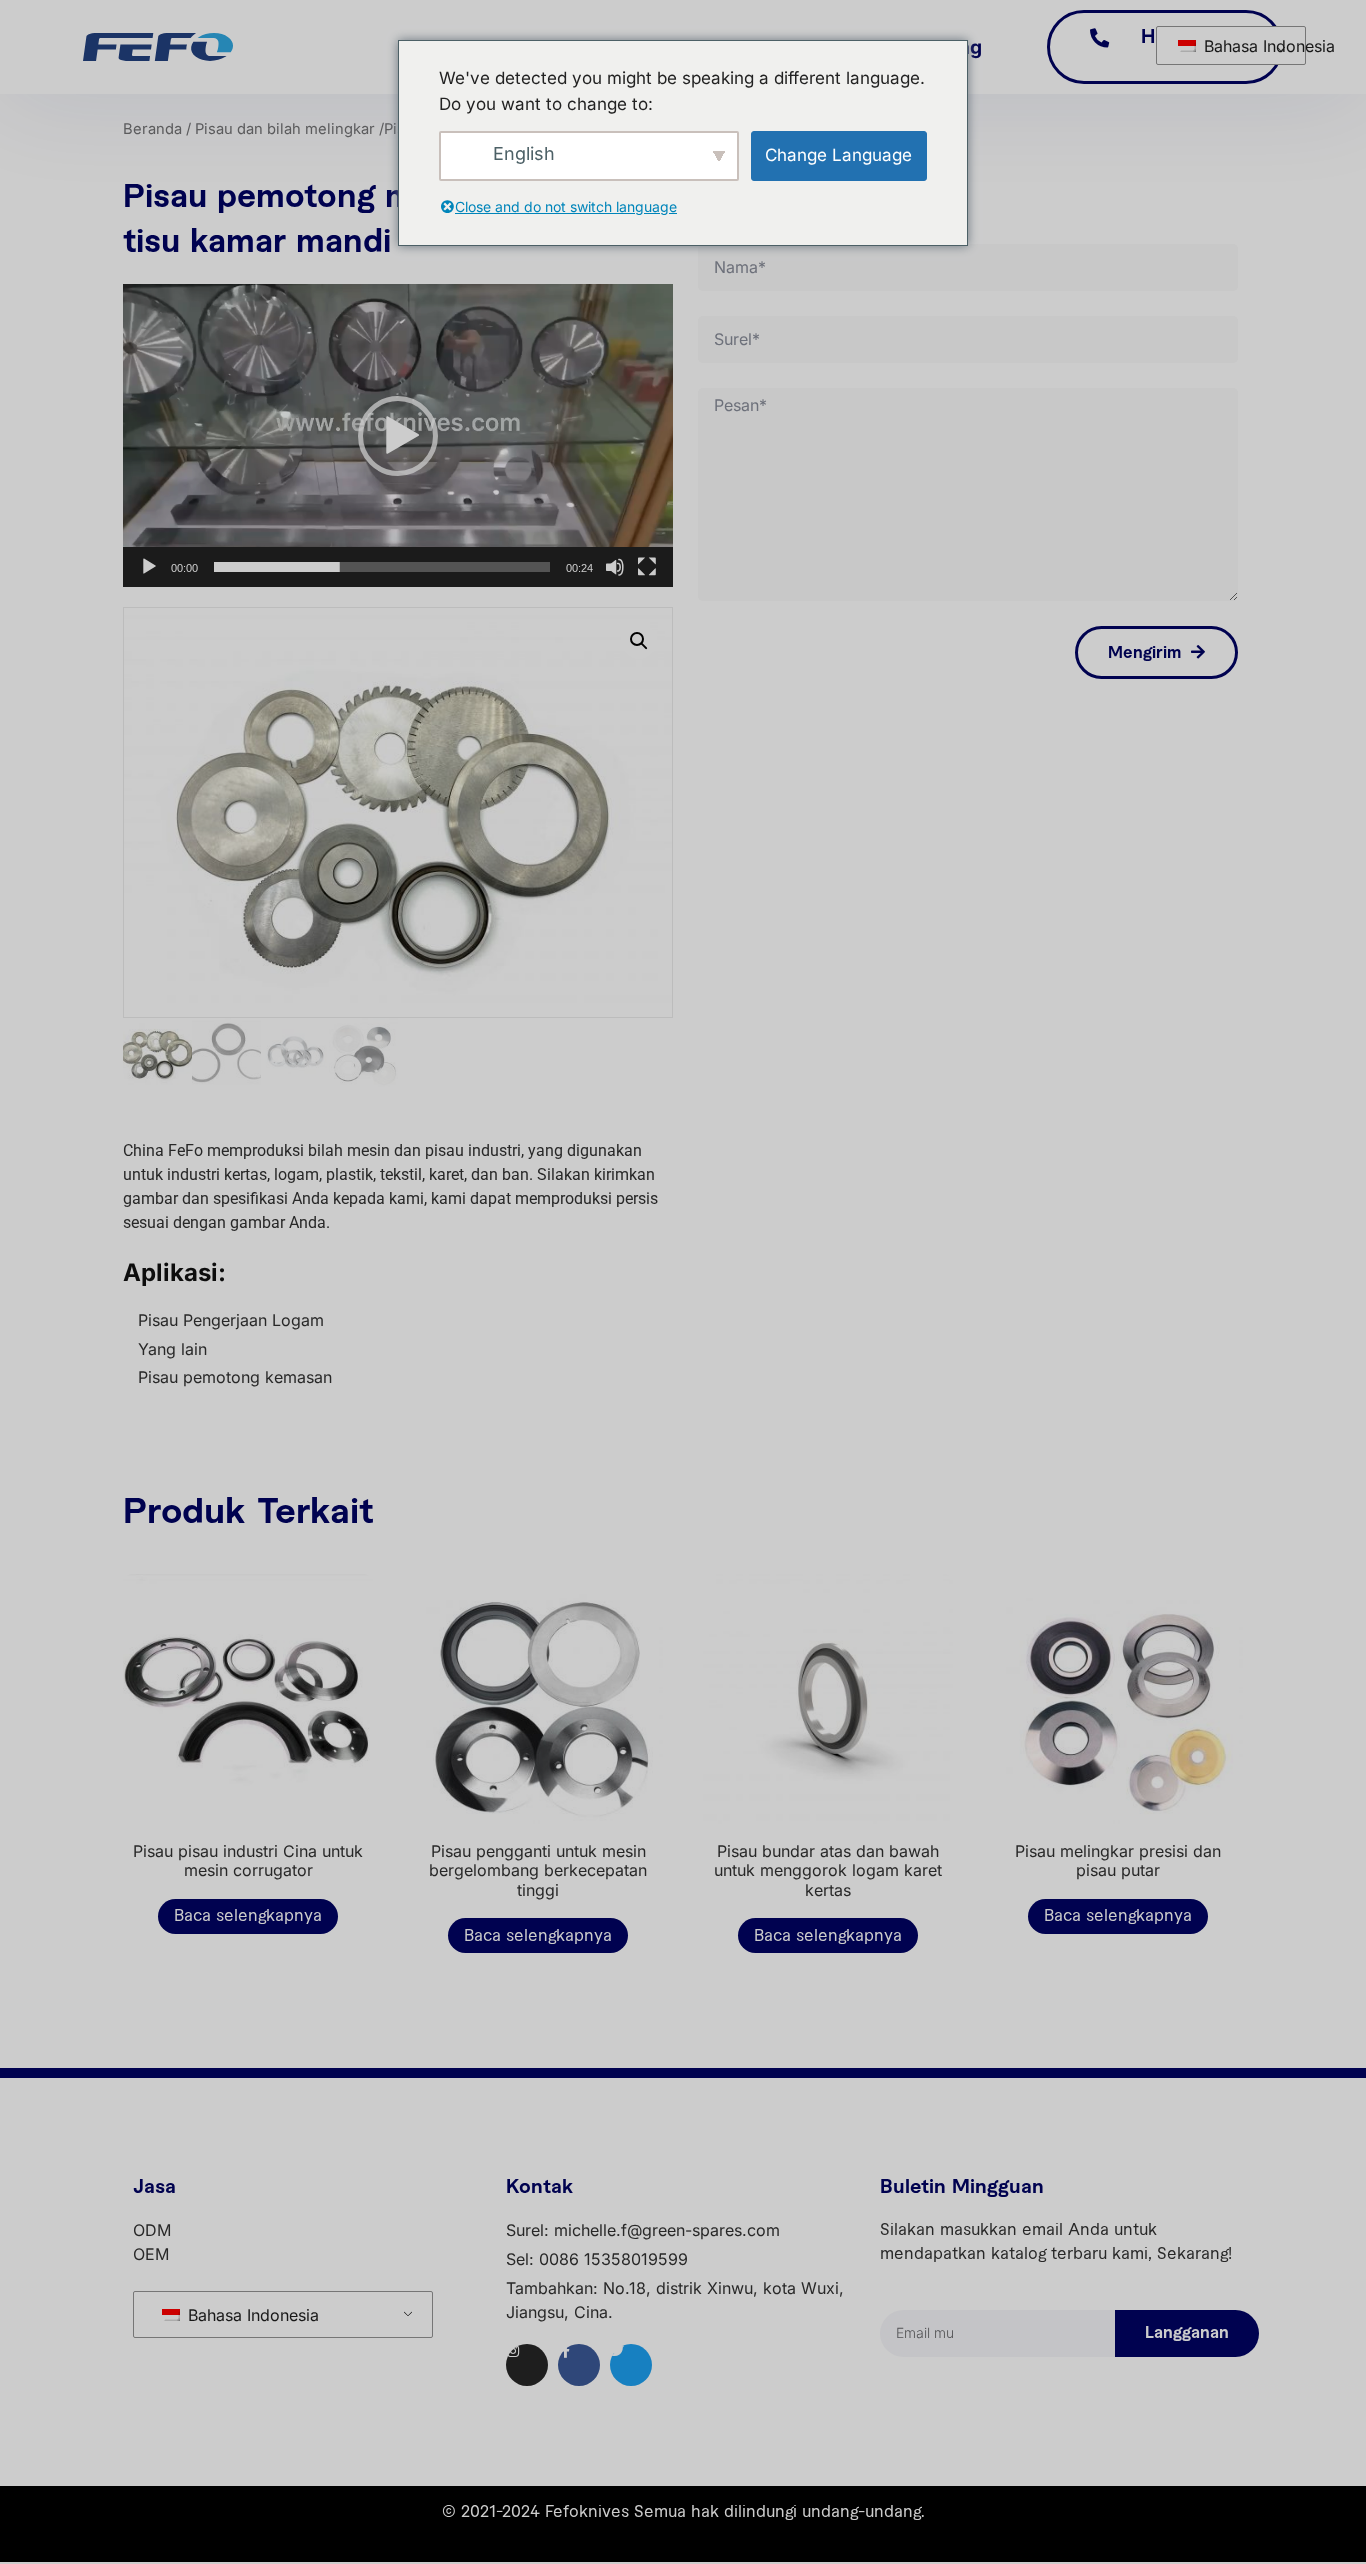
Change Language (838, 155)
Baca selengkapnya (248, 1916)
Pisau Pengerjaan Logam (231, 1320)
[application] (398, 435)
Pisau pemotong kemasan (235, 1377)
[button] (398, 436)
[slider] (382, 567)
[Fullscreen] (647, 567)
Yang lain (172, 1349)
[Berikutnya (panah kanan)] (1331, 1282)
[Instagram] (527, 2365)
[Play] (149, 567)
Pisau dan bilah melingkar (285, 129)
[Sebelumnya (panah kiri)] (35, 1282)
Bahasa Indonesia (1242, 46)
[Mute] (615, 567)
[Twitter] (631, 2365)
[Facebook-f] (579, 2365)
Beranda (152, 129)
